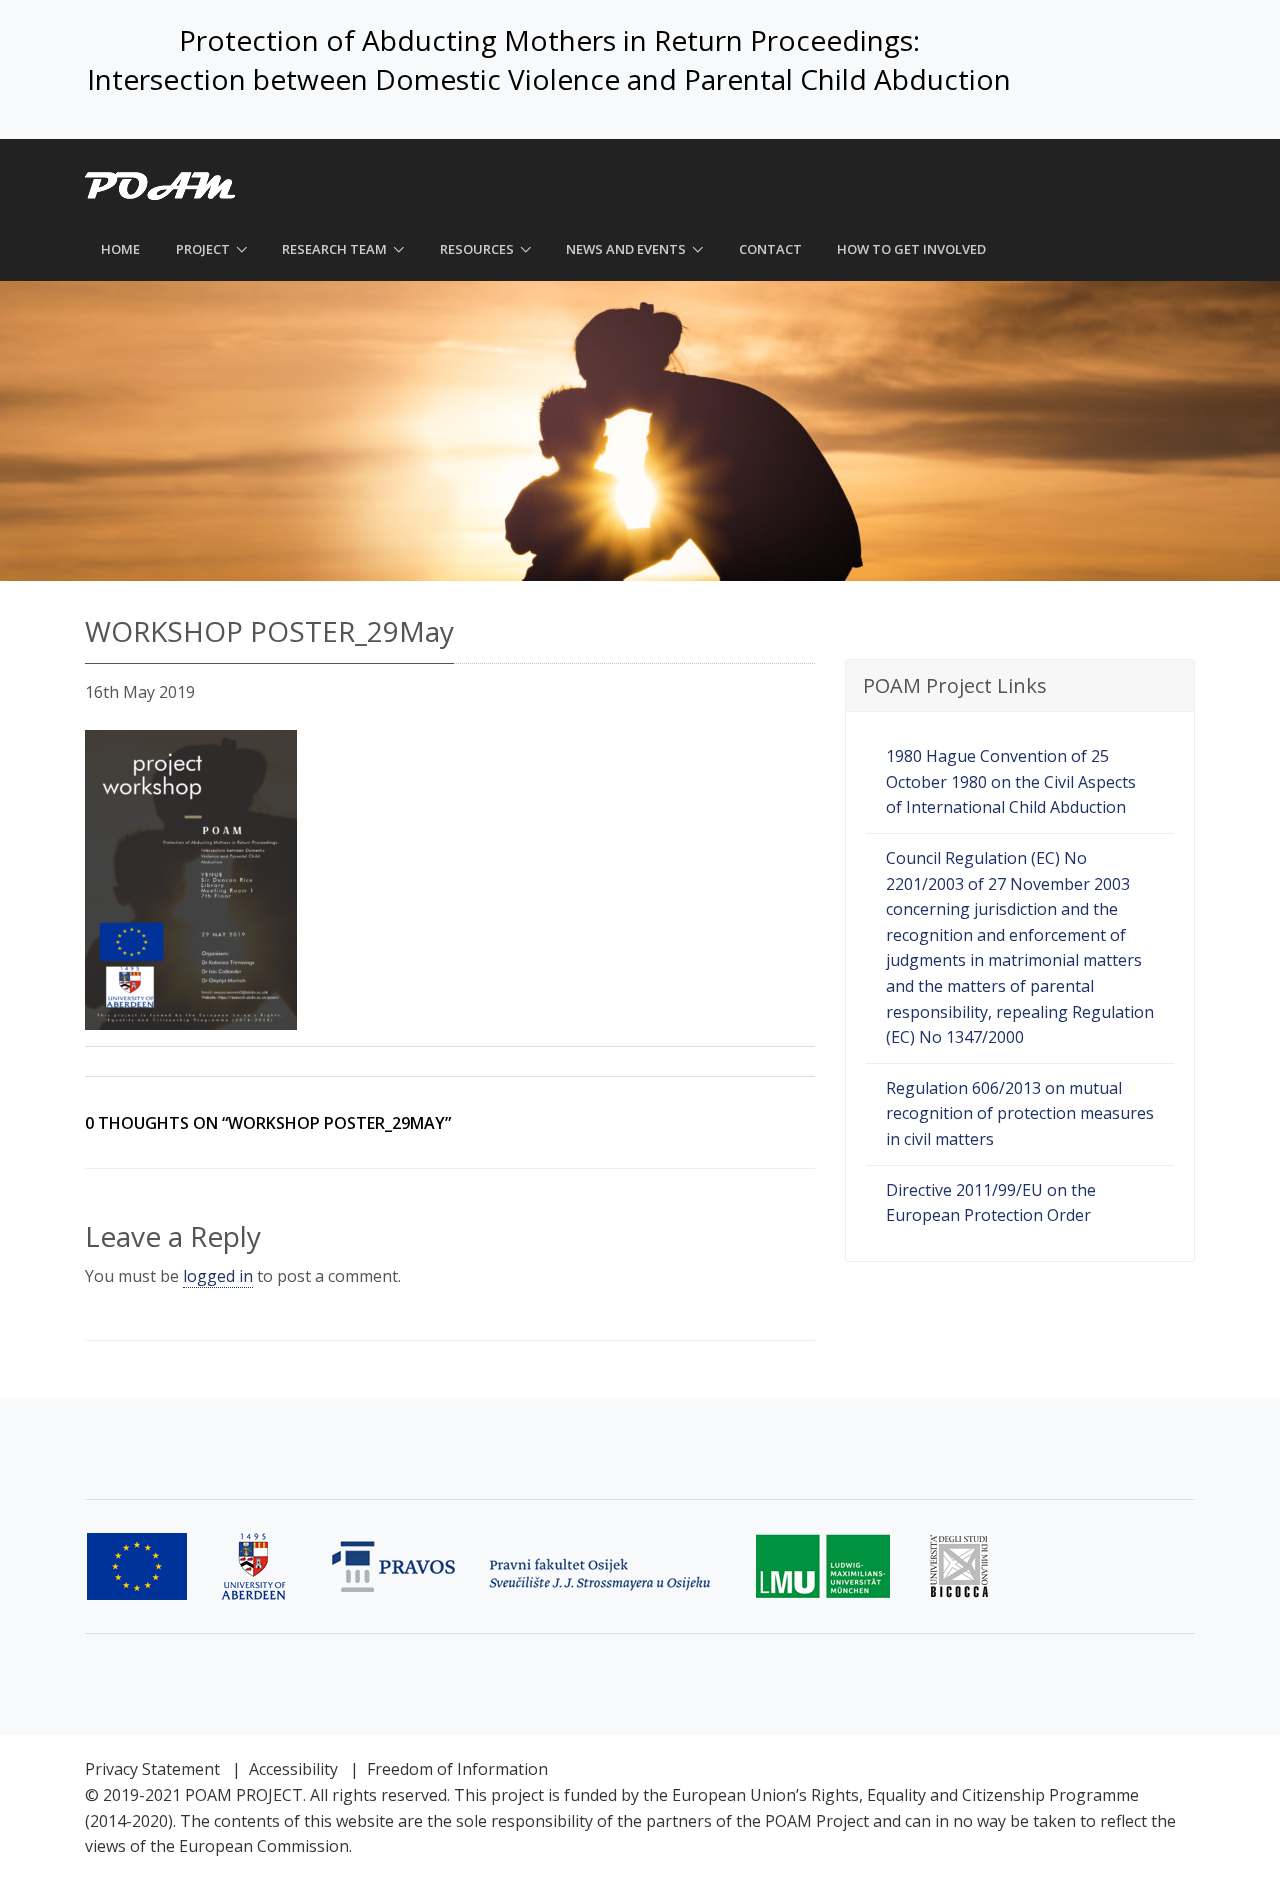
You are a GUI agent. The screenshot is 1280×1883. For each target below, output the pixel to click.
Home (120, 249)
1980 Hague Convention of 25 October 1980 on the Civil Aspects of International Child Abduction (1011, 781)
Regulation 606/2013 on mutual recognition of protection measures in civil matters (1020, 1113)
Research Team (334, 249)
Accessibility (293, 1769)
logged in (218, 1276)
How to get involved (911, 249)
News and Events (626, 249)
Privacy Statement (152, 1769)
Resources (477, 249)
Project (203, 249)
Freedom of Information (457, 1769)
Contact (770, 249)
